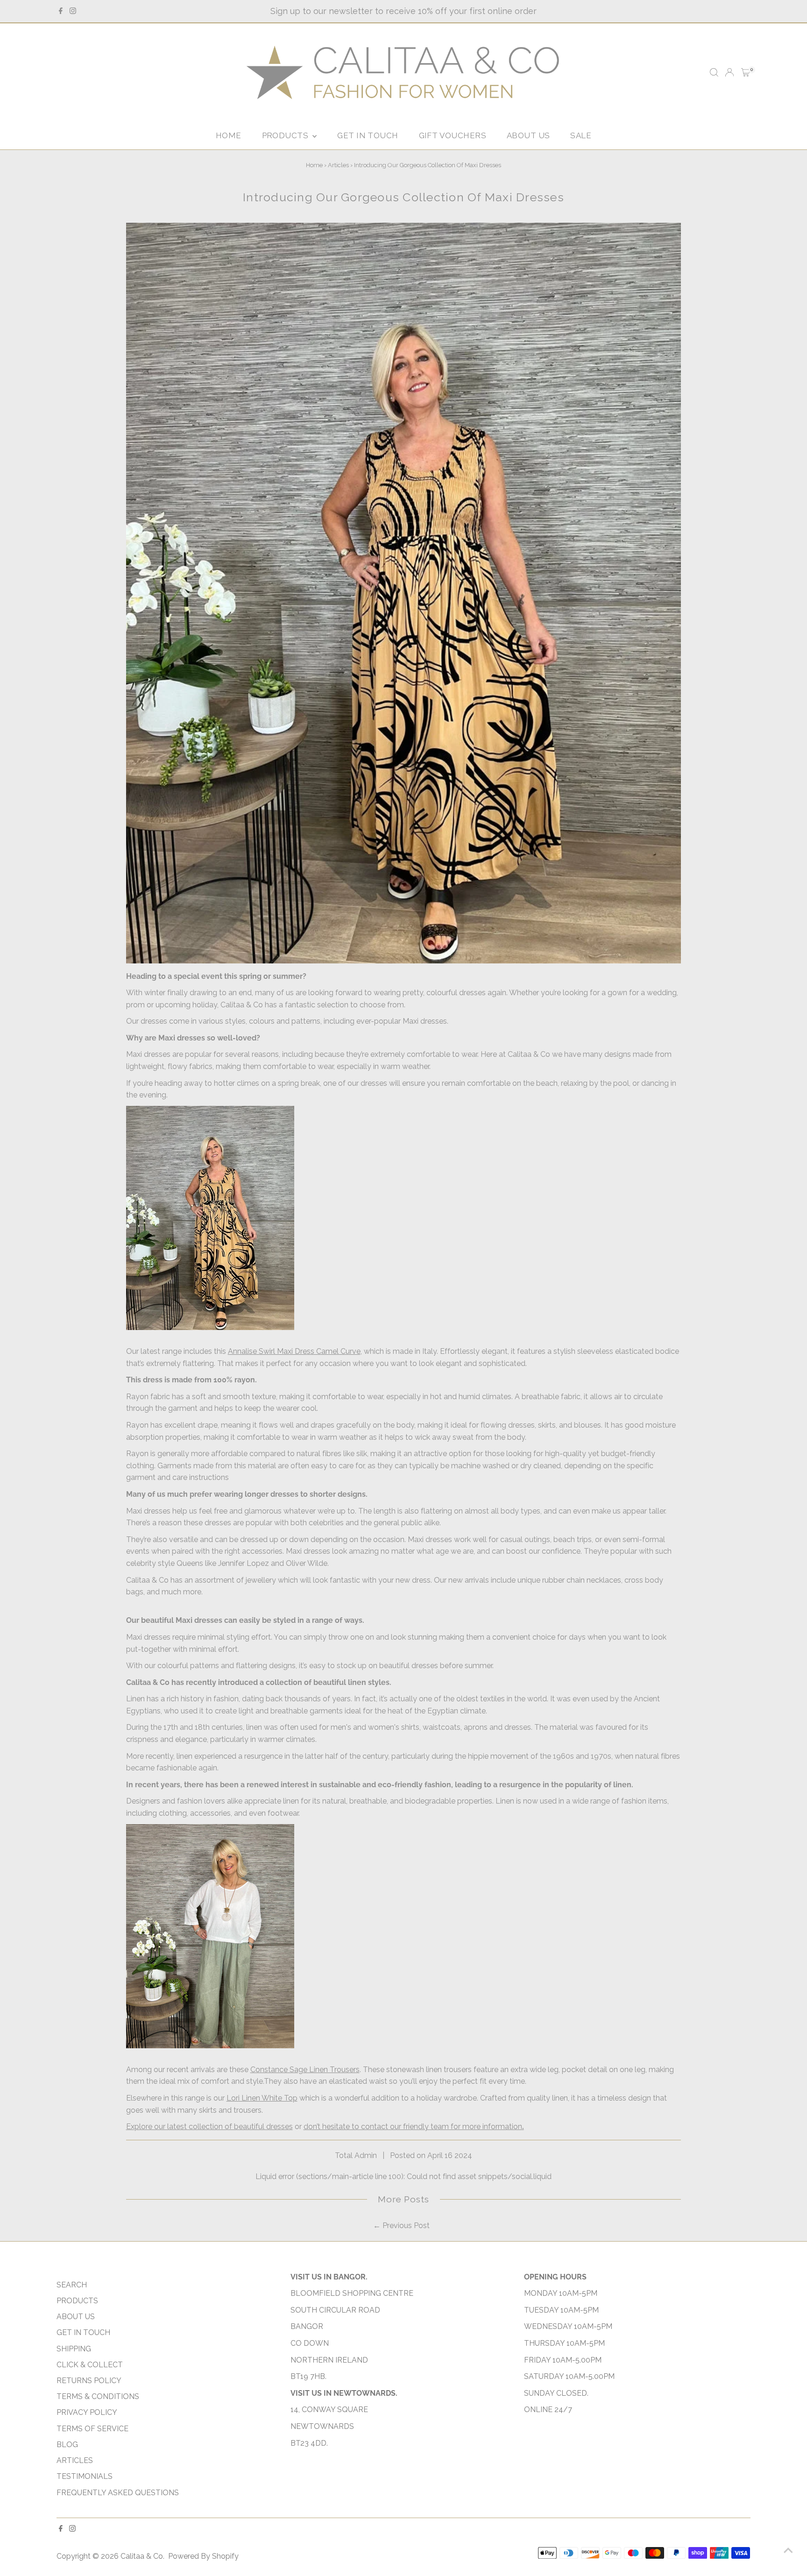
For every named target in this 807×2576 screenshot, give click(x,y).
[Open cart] (746, 72)
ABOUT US (528, 135)
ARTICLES (75, 2460)
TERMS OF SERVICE (92, 2429)
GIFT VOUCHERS (453, 135)
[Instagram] (73, 11)
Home (314, 165)
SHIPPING (74, 2349)
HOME (229, 135)
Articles (338, 165)
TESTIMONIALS (85, 2476)
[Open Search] (714, 72)
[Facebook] (61, 11)
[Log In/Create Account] (729, 72)
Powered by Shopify (203, 2556)
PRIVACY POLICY (87, 2412)
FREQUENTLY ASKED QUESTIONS (118, 2493)
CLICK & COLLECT (90, 2365)
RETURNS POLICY (89, 2381)
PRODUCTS (286, 135)
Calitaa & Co (142, 2556)
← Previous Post (401, 2226)
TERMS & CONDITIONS (98, 2396)
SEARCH (72, 2285)
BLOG (67, 2445)
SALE (581, 135)
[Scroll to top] (788, 2550)
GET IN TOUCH (368, 135)
